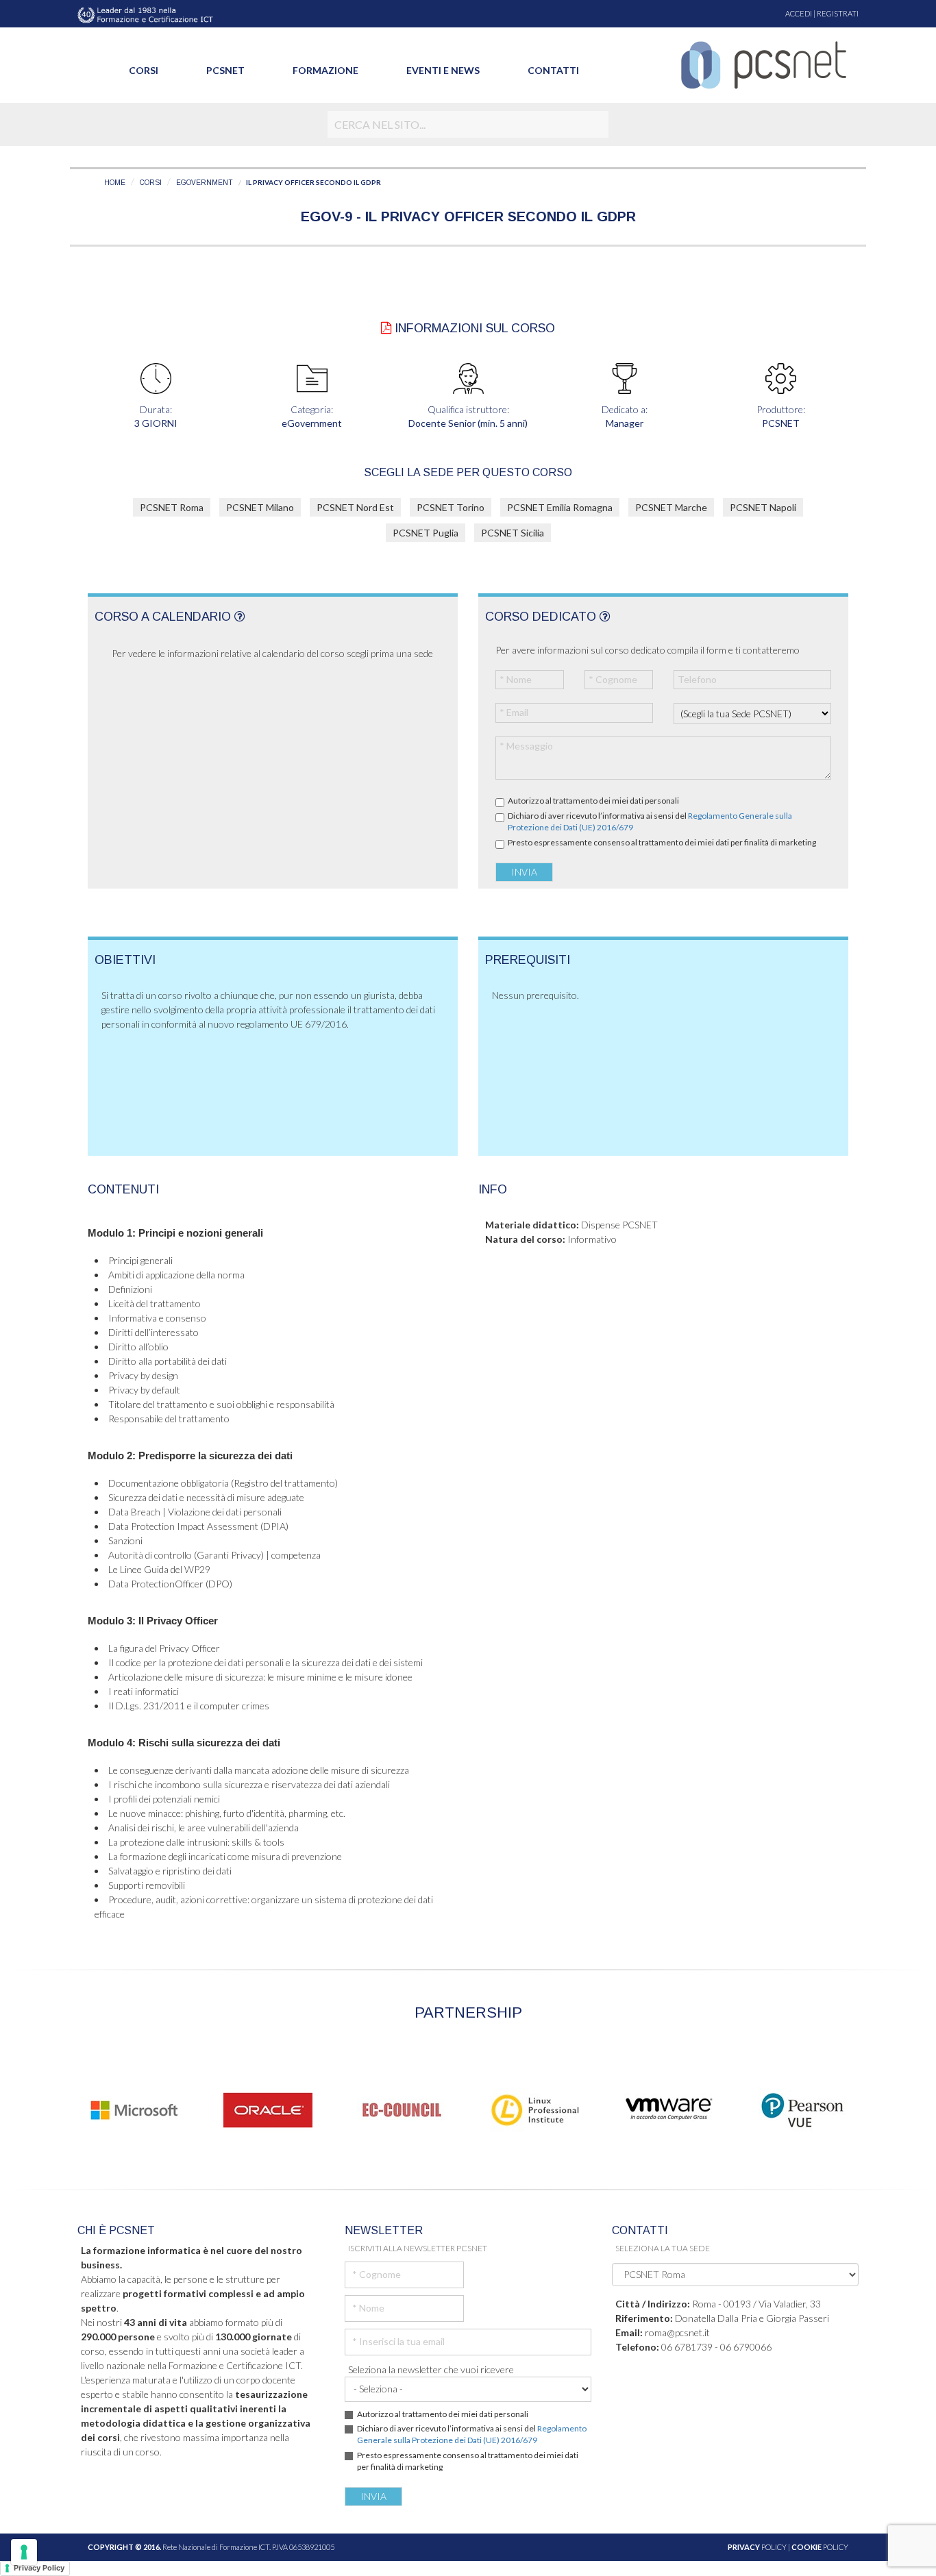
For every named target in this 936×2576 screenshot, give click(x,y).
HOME (115, 183)
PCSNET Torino (451, 507)
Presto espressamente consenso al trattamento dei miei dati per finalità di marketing (662, 842)
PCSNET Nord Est (355, 507)
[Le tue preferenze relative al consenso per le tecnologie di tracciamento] (24, 2552)
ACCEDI (799, 13)
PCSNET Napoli (763, 507)
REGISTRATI (838, 13)
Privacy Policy (39, 2568)
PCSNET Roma (172, 507)
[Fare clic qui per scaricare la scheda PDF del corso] (386, 328)
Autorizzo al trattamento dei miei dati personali (593, 801)
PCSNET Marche (671, 507)
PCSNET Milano (260, 507)
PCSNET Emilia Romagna (560, 507)
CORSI (151, 183)
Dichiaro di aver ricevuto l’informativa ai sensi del (650, 821)
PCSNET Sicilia (513, 533)
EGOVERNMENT (205, 183)
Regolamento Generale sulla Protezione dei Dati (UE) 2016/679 (472, 2434)
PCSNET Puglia (426, 533)
